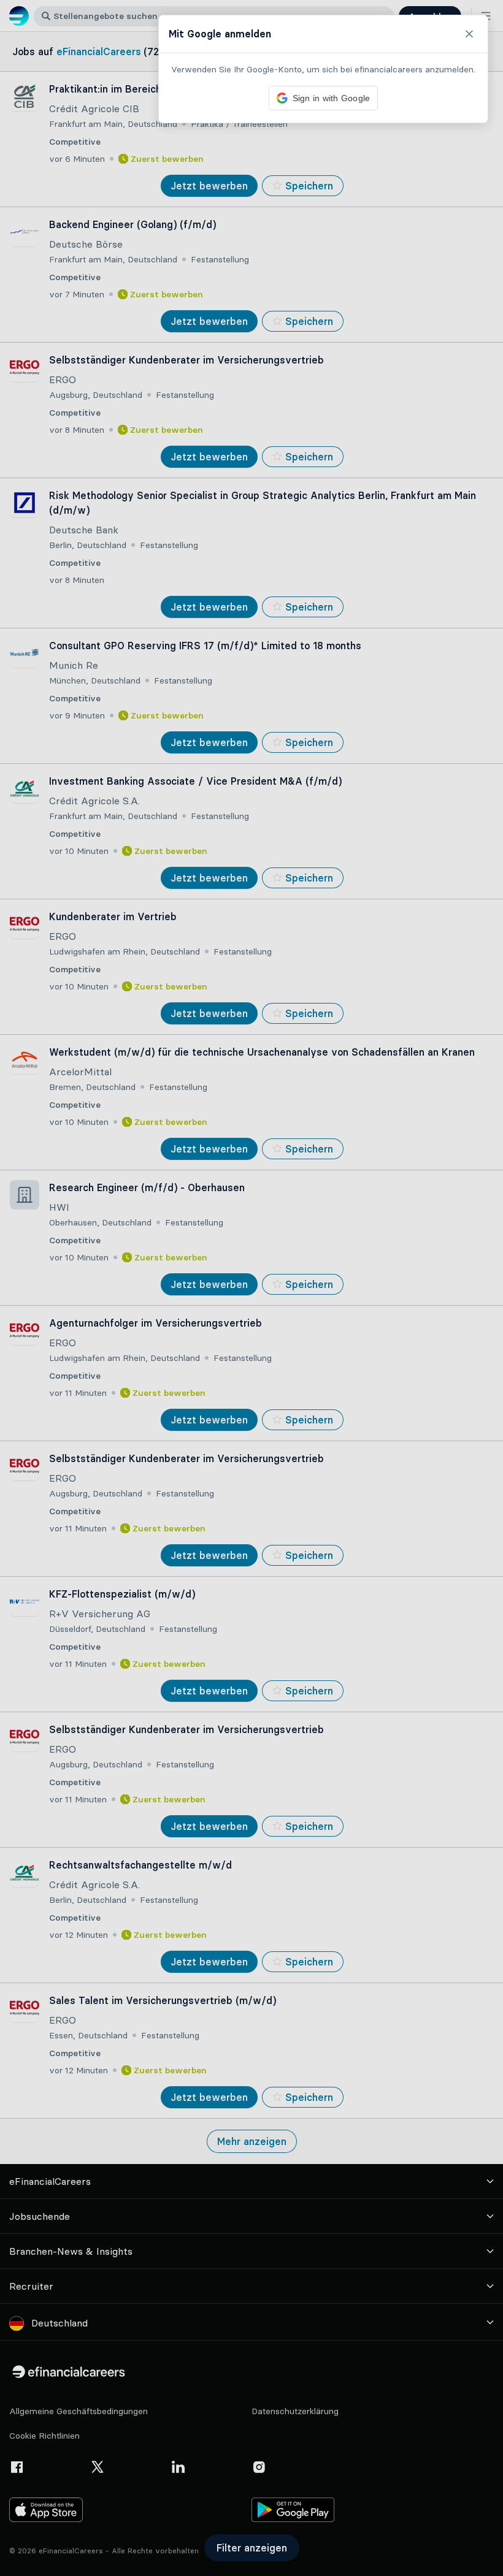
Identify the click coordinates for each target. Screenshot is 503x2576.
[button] (251, 1288)
